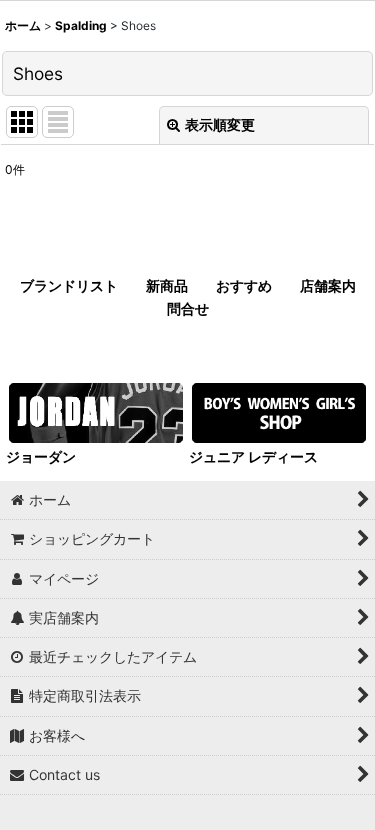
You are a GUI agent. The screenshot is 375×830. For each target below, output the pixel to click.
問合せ (188, 308)
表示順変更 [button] (220, 124)
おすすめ (244, 285)
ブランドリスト (69, 285)
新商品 (167, 285)
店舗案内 (328, 285)
